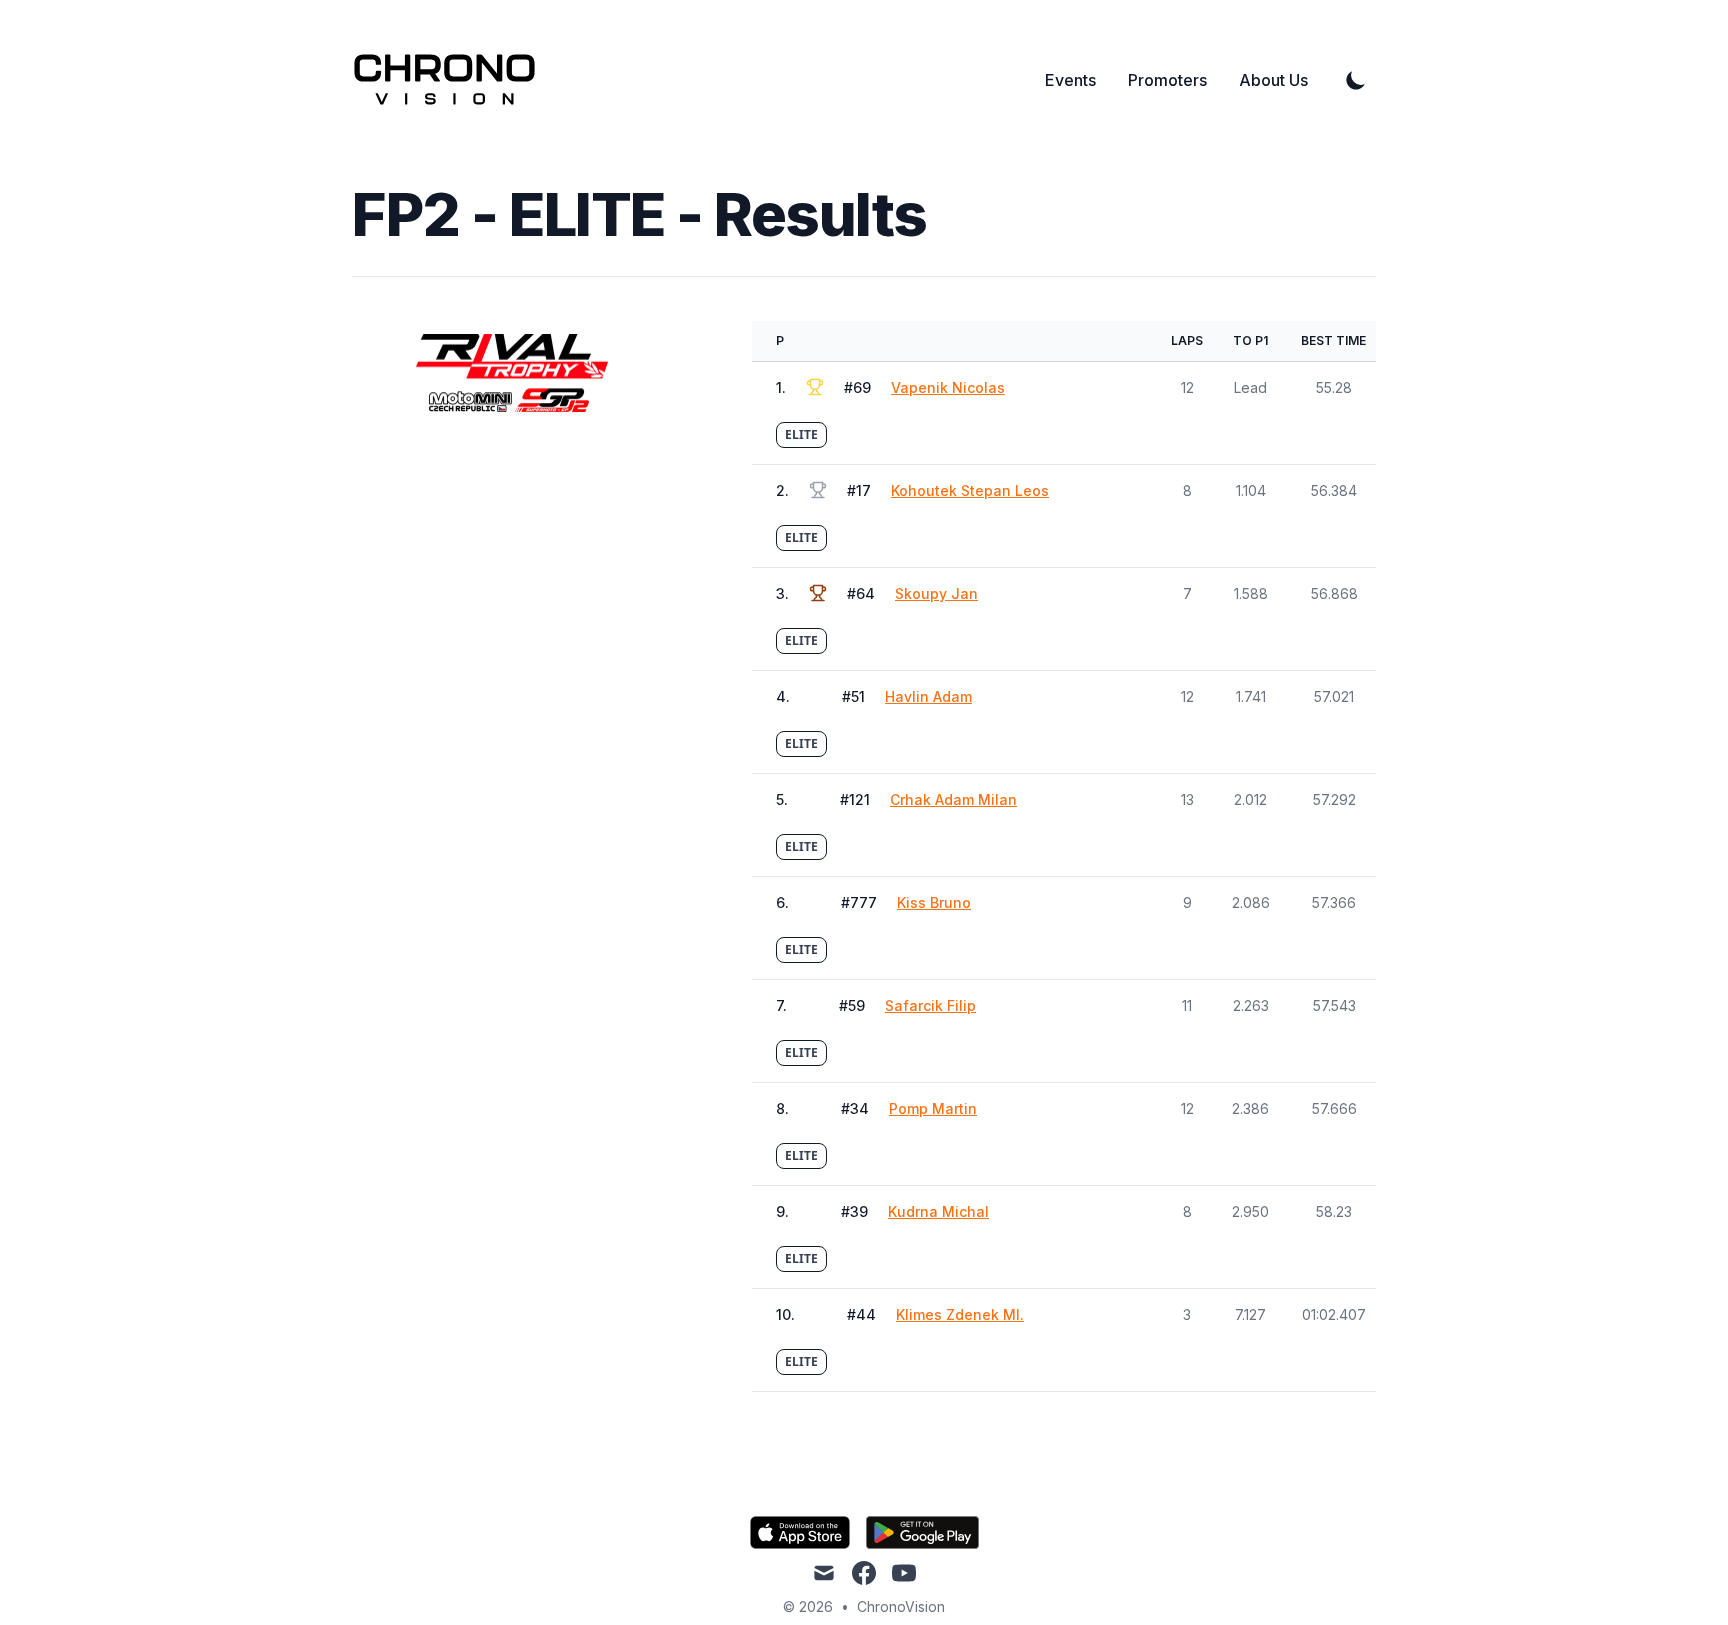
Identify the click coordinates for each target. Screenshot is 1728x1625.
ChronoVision (901, 1606)
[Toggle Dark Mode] (1356, 80)
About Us (1273, 80)
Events (1070, 80)
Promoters (1167, 80)
